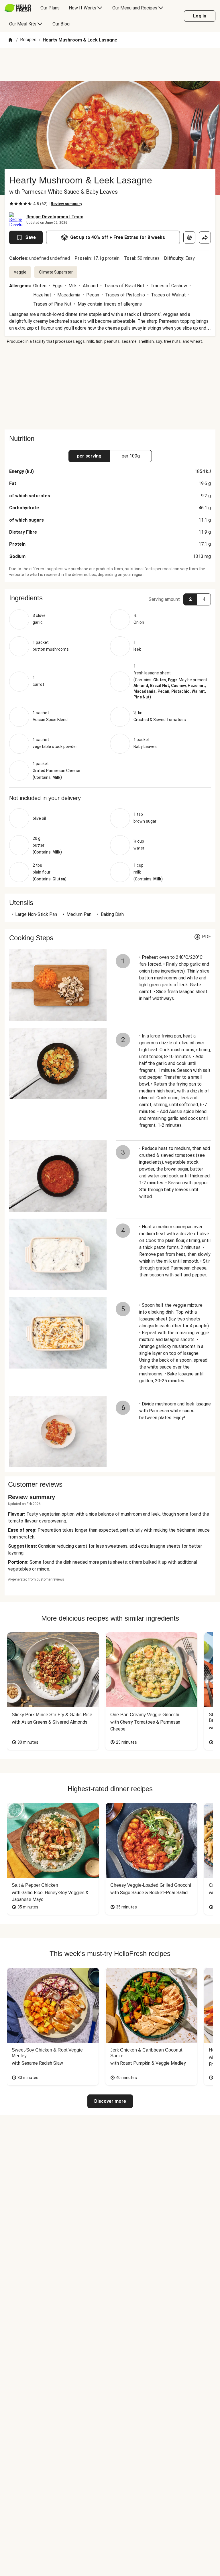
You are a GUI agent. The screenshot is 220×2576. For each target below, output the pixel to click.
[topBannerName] (110, 64)
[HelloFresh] (18, 8)
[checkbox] (11, 204)
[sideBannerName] (110, 387)
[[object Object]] (189, 237)
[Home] (10, 40)
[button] (110, 598)
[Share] (205, 237)
